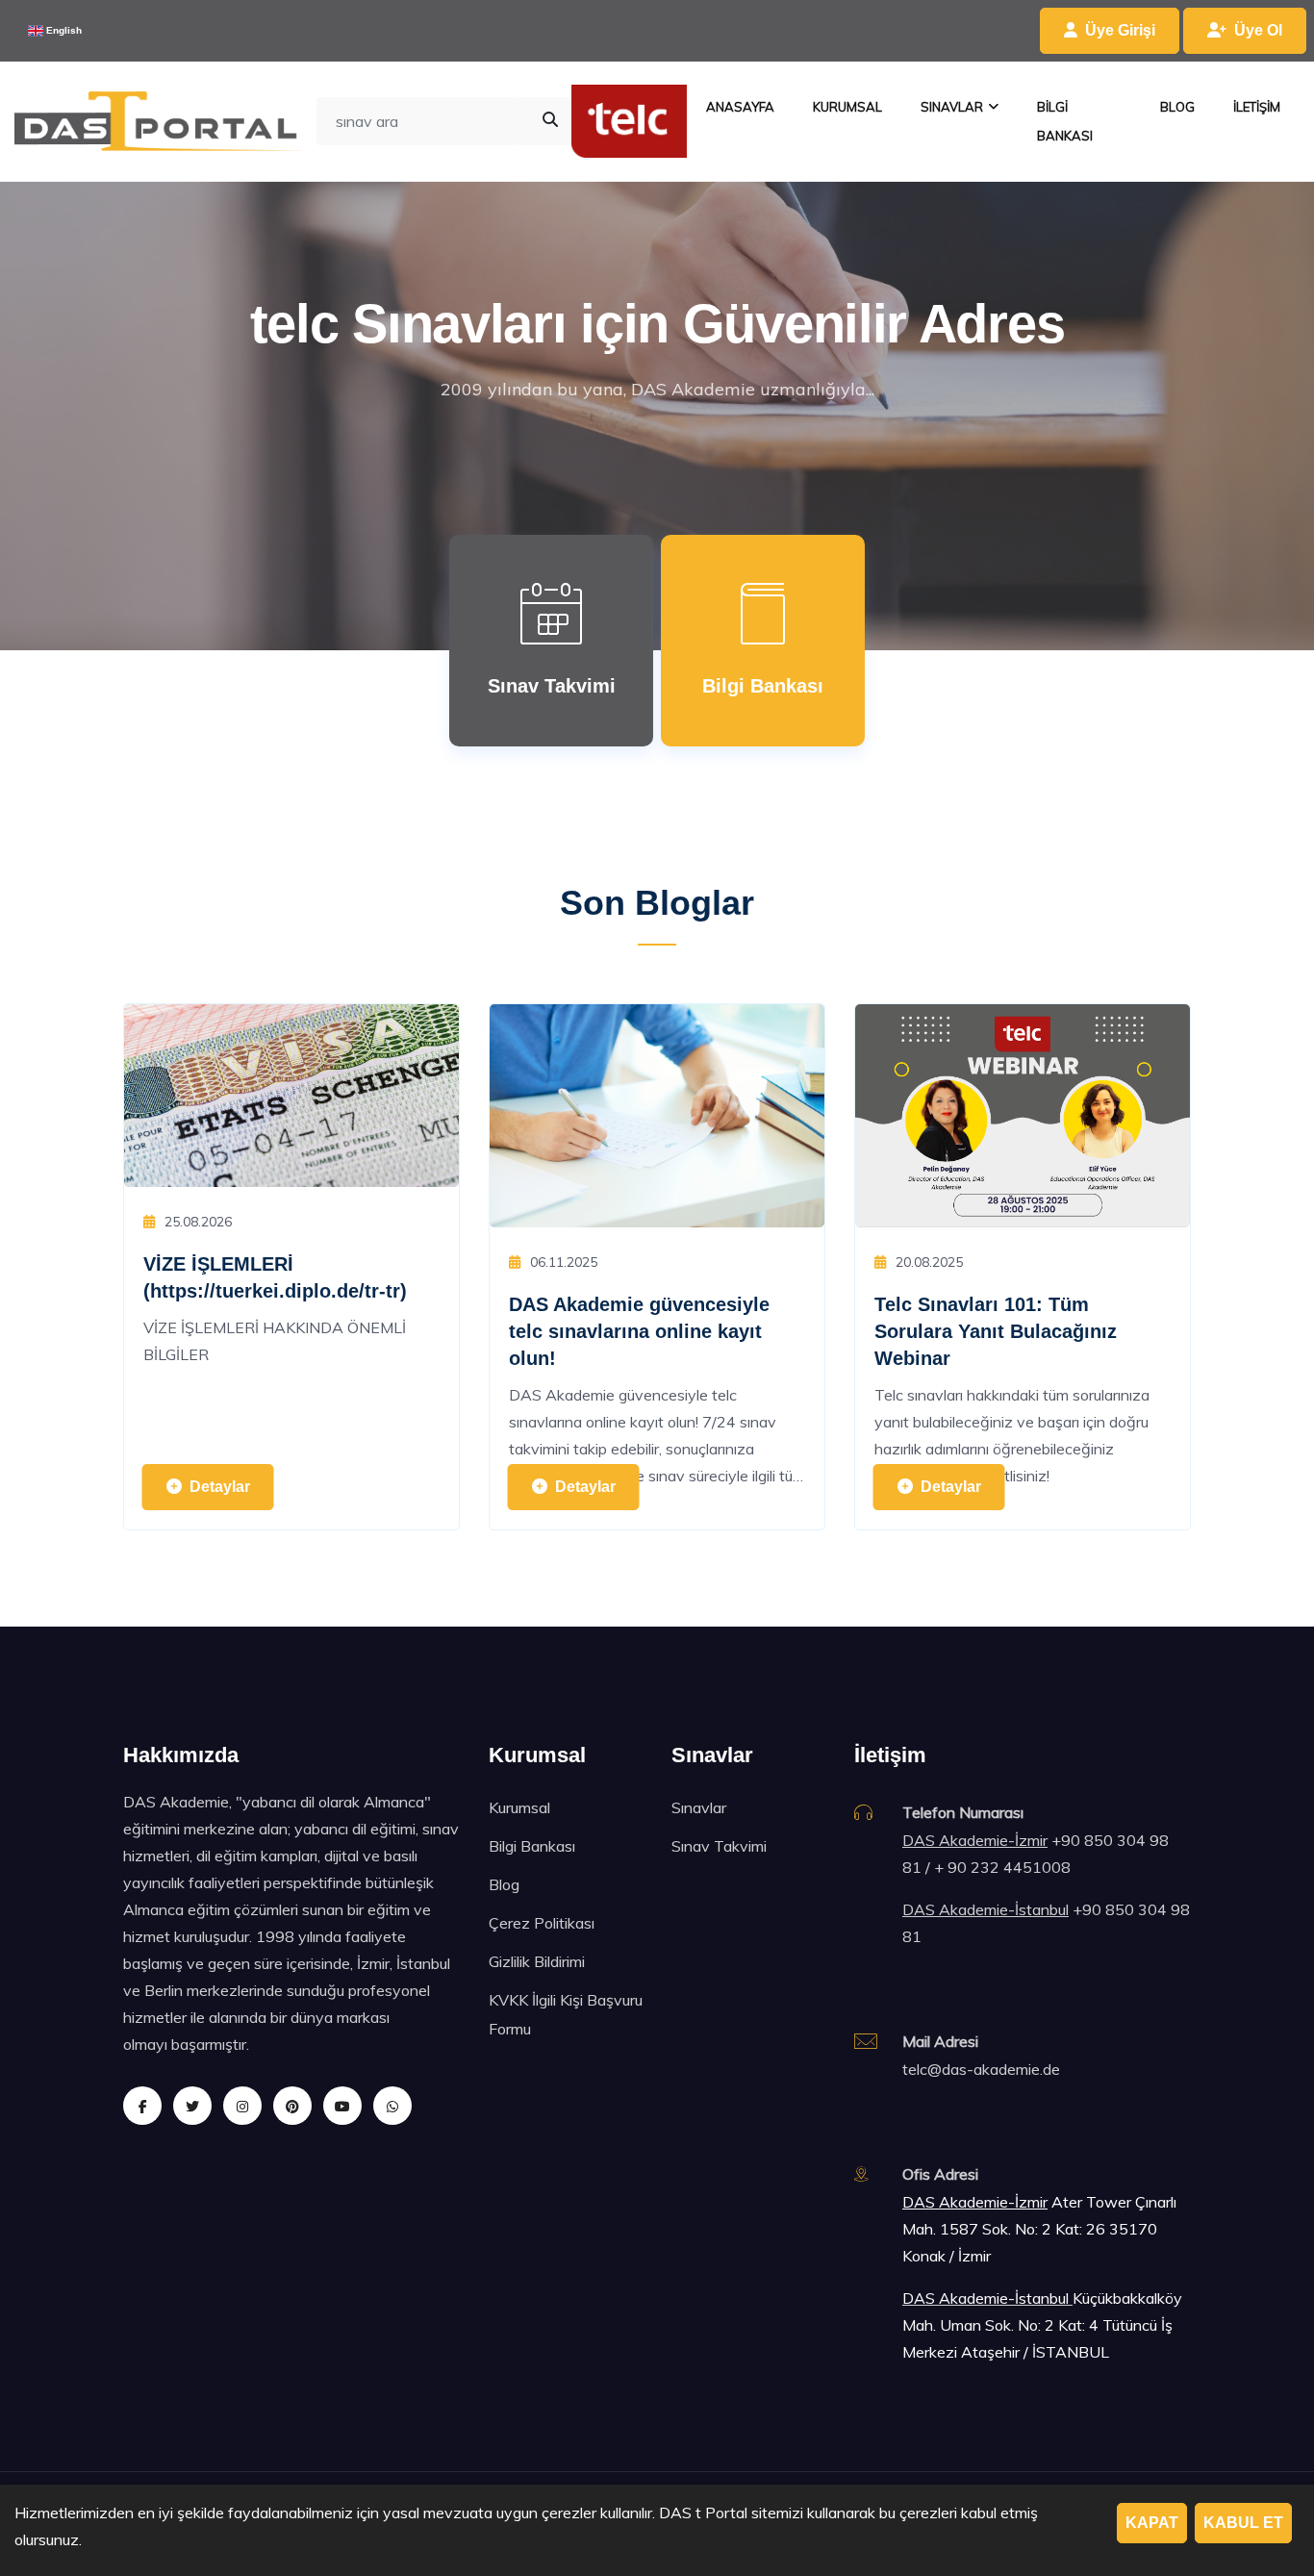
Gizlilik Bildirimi (537, 1961)
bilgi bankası (1065, 121)
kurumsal (847, 107)
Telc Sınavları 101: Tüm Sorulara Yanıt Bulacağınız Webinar (996, 1331)
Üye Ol (1258, 30)
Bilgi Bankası (532, 1846)
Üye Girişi (1120, 30)
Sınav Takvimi (719, 1846)
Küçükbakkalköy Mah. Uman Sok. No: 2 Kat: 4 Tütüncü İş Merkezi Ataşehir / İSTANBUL (1042, 2325)
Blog (504, 1884)
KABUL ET (1243, 2523)
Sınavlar (699, 1807)
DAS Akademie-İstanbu (984, 2298)
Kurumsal (519, 1807)
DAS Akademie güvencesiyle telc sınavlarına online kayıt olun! (639, 1331)
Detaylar (220, 1487)
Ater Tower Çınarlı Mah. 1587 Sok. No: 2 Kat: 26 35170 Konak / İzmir (1039, 2229)
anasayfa (740, 107)
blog (1177, 107)
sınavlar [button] (952, 107)
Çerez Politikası (542, 1923)
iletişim (1257, 107)
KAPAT (1152, 2523)
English (63, 30)
